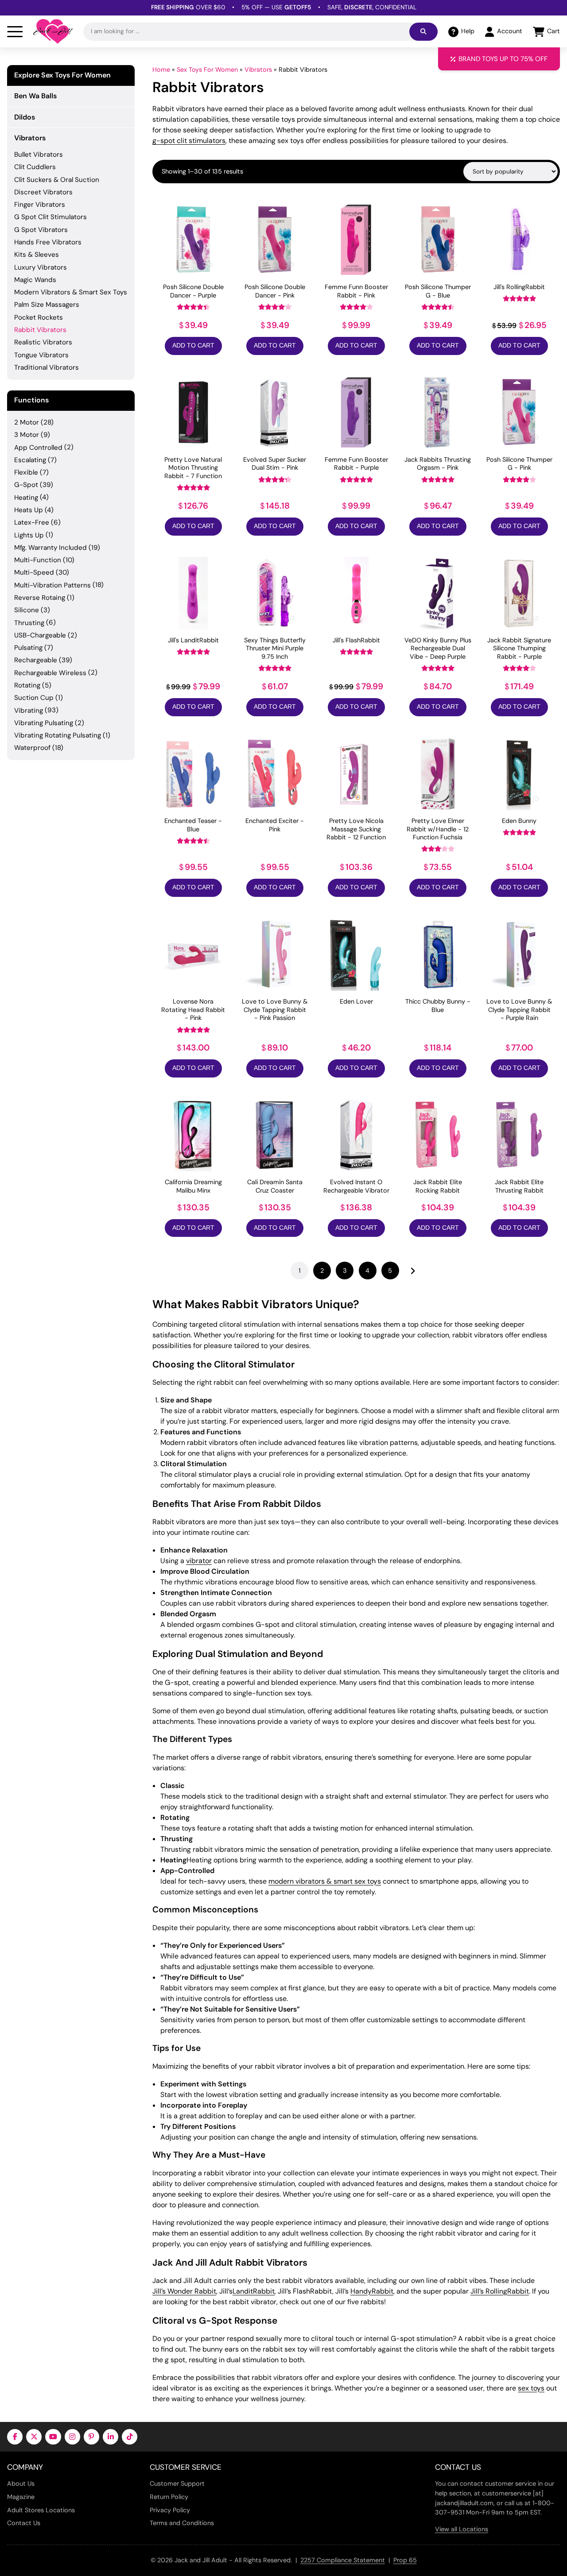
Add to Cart (193, 346)
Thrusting (29, 623)
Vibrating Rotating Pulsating (58, 735)
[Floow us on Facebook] (15, 2437)
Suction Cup (34, 698)
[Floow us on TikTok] (130, 2437)
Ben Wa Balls (35, 96)
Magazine (21, 2497)
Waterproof (32, 748)
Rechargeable (36, 660)
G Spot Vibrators (41, 230)
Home (161, 70)
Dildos (25, 117)
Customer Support (177, 2483)
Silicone (27, 610)
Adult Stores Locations (41, 2510)
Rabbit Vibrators (40, 330)
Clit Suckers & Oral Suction (57, 180)
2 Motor (27, 422)
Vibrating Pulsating (44, 723)
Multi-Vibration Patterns (52, 585)
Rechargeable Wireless (50, 673)
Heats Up (29, 510)
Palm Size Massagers (47, 305)
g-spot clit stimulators (189, 141)
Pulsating (28, 648)
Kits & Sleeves (37, 255)
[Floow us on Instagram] (72, 2437)
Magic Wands (35, 280)
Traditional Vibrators (47, 367)
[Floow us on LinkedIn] (111, 2437)
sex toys (531, 2388)
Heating (26, 498)
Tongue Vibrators (41, 355)
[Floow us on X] (34, 2437)
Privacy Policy (170, 2510)
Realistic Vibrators (43, 342)
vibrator (199, 1561)
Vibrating (29, 711)
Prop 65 (405, 2560)
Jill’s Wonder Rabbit (184, 2291)
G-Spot (26, 485)
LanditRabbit (254, 2291)
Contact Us (24, 2523)
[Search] (423, 32)
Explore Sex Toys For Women (62, 75)
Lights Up (29, 535)
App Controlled (38, 448)
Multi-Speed (34, 572)
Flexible (26, 472)
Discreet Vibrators (43, 192)
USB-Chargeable (40, 635)
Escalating (30, 460)
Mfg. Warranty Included (50, 548)
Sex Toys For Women (207, 70)
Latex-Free (32, 522)
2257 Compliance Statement (343, 2560)
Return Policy (169, 2497)
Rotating (27, 685)
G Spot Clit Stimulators (50, 217)
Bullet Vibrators (39, 154)
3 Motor (27, 435)
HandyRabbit (372, 2291)
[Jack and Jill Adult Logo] (53, 31)
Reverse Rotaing (40, 598)
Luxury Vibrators (41, 267)
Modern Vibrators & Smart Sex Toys (71, 292)
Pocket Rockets (39, 317)
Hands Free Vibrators (48, 242)
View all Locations (462, 2529)
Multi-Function (38, 560)
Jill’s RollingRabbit (500, 2291)
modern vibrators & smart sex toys (325, 1881)
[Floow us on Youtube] (53, 2437)
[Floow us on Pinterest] (91, 2437)
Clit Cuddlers (35, 167)
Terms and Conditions (182, 2523)
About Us (21, 2483)
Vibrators (258, 70)
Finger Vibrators (40, 205)
